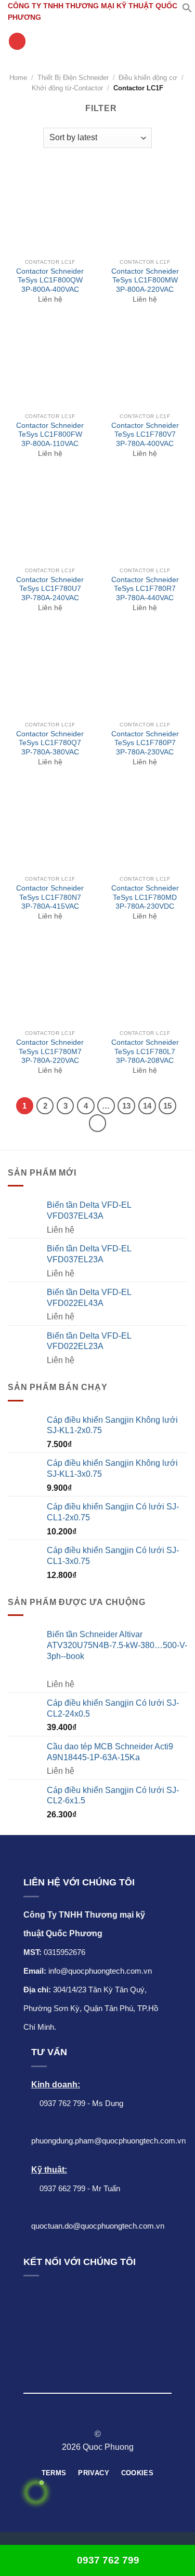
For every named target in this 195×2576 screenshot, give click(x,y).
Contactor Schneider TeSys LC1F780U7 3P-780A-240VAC (50, 589)
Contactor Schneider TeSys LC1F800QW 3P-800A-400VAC (50, 280)
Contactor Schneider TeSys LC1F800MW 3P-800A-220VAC (145, 280)
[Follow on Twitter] (104, 2416)
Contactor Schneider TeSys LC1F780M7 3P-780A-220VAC (50, 1051)
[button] (187, 10)
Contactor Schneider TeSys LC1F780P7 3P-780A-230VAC (145, 743)
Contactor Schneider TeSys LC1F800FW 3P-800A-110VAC (50, 435)
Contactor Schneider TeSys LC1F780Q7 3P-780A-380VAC (50, 743)
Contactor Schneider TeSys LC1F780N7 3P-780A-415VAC (50, 897)
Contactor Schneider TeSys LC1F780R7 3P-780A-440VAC (145, 589)
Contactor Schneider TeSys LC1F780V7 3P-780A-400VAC (145, 435)
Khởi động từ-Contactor (67, 88)
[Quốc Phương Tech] (98, 42)
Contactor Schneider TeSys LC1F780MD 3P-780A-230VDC (145, 897)
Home (18, 78)
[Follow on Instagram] (91, 2416)
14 (147, 1106)
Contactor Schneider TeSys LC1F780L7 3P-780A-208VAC (145, 1051)
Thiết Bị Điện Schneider (73, 78)
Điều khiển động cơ (148, 78)
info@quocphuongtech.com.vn (100, 1971)
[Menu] (17, 41)
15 (167, 1106)
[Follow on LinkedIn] (116, 2416)
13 (126, 1106)
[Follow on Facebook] (79, 2416)
